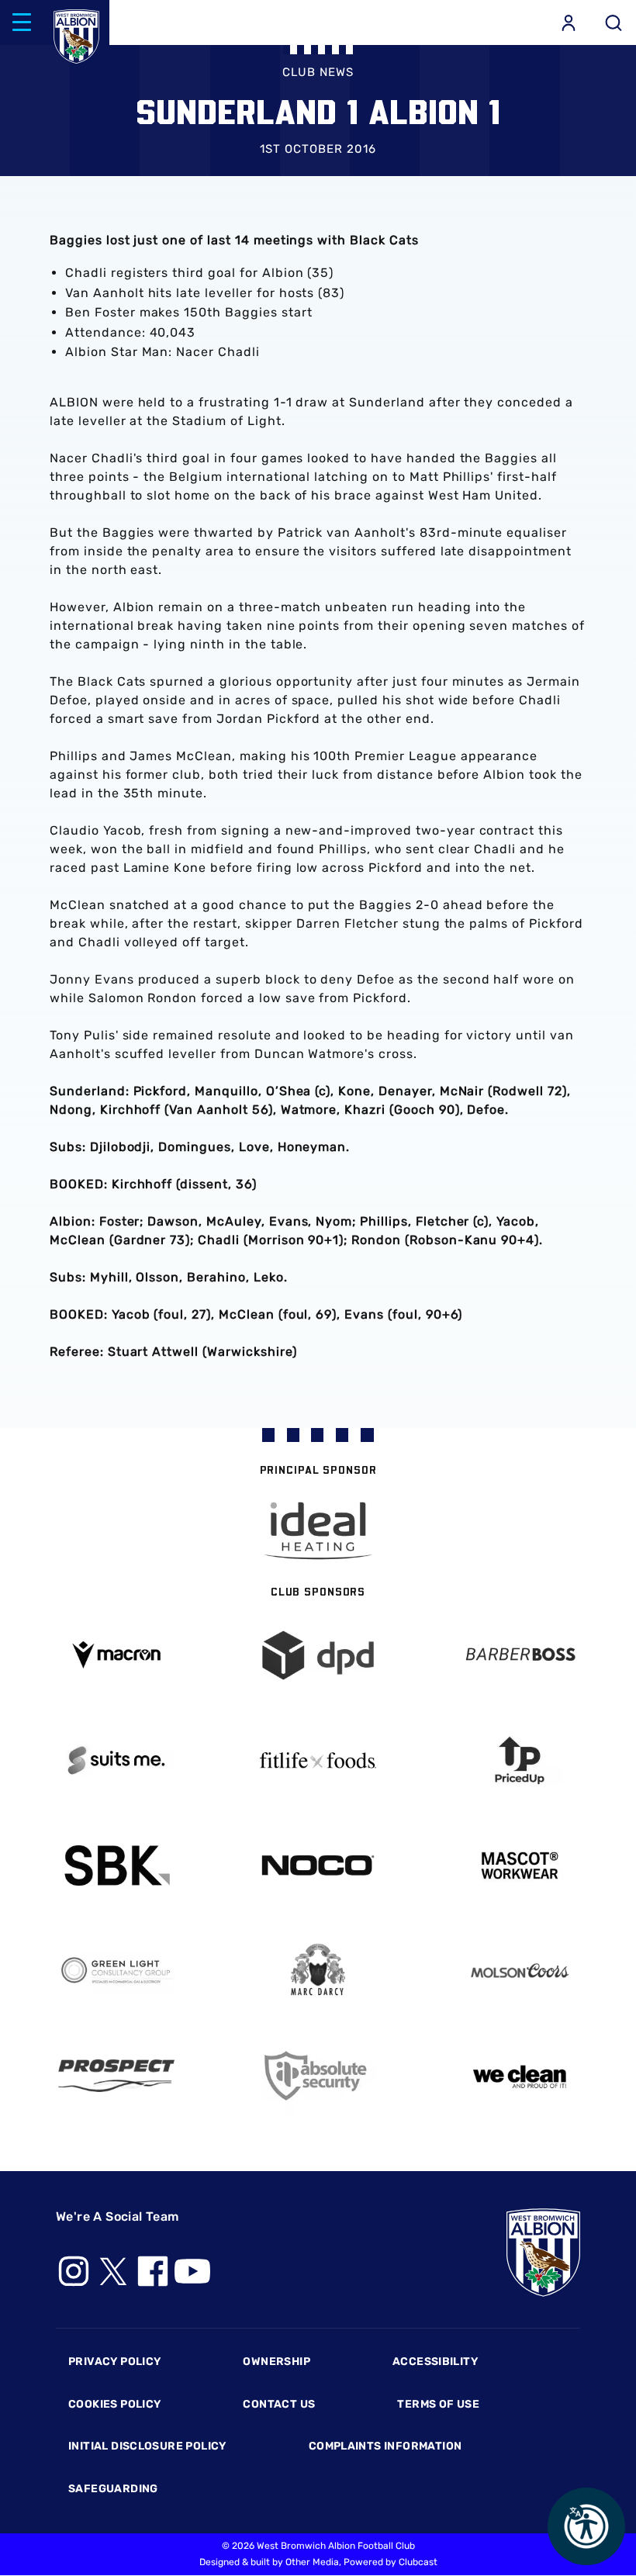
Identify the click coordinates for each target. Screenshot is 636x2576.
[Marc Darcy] (318, 1971)
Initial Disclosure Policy (147, 2446)
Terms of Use (438, 2404)
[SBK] (116, 1866)
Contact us (279, 2404)
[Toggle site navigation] (22, 22)
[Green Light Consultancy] (116, 1971)
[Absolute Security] (318, 2076)
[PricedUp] (520, 1760)
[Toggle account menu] (569, 22)
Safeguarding (113, 2489)
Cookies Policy (114, 2404)
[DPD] (318, 1656)
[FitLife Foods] (318, 1760)
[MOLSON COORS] (520, 1971)
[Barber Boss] (520, 1656)
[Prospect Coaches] (116, 2076)
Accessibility (435, 2362)
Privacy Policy (114, 2362)
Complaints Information (385, 2446)
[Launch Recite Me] (586, 2526)
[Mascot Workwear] (520, 1866)
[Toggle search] (614, 22)
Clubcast (418, 2562)
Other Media (312, 2562)
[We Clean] (520, 2075)
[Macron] (116, 1655)
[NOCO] (318, 1865)
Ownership (277, 2362)
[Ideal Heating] (318, 1531)
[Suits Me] (116, 1760)
